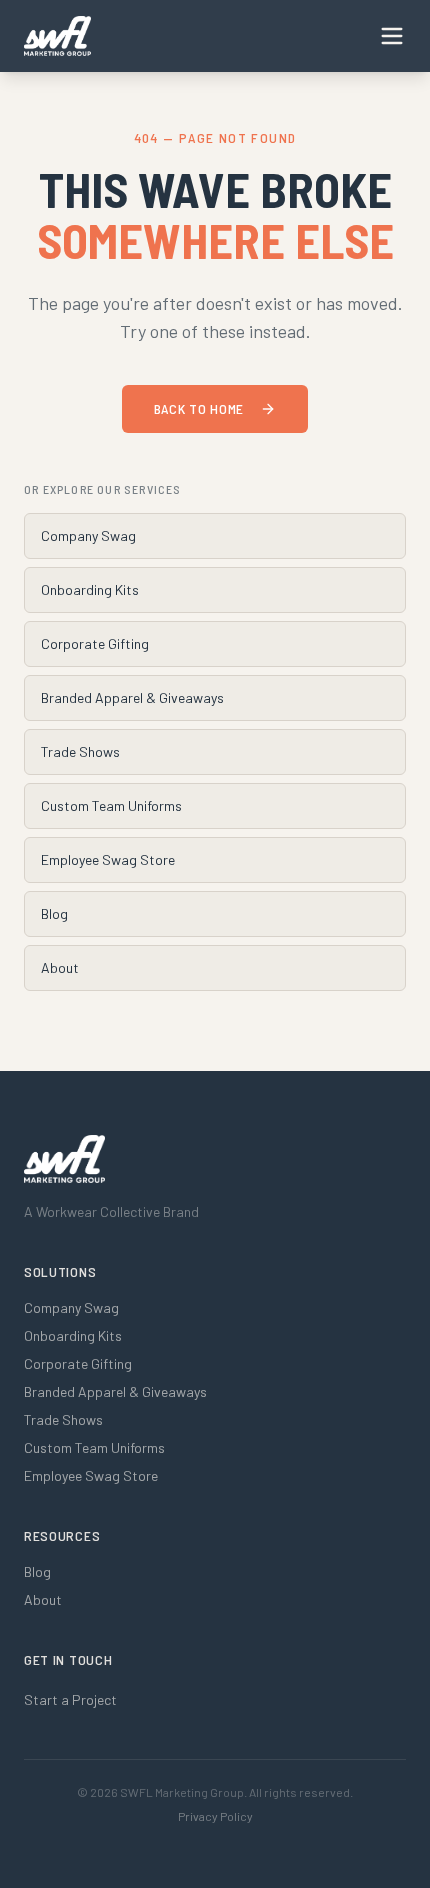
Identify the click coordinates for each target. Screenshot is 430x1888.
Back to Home (199, 408)
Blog (54, 913)
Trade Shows (80, 751)
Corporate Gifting (95, 643)
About (60, 967)
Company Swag (88, 535)
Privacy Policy (215, 1816)
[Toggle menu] (392, 36)
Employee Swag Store (108, 859)
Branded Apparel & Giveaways (132, 697)
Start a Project (70, 1699)
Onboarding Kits (90, 589)
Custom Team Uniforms (111, 805)
